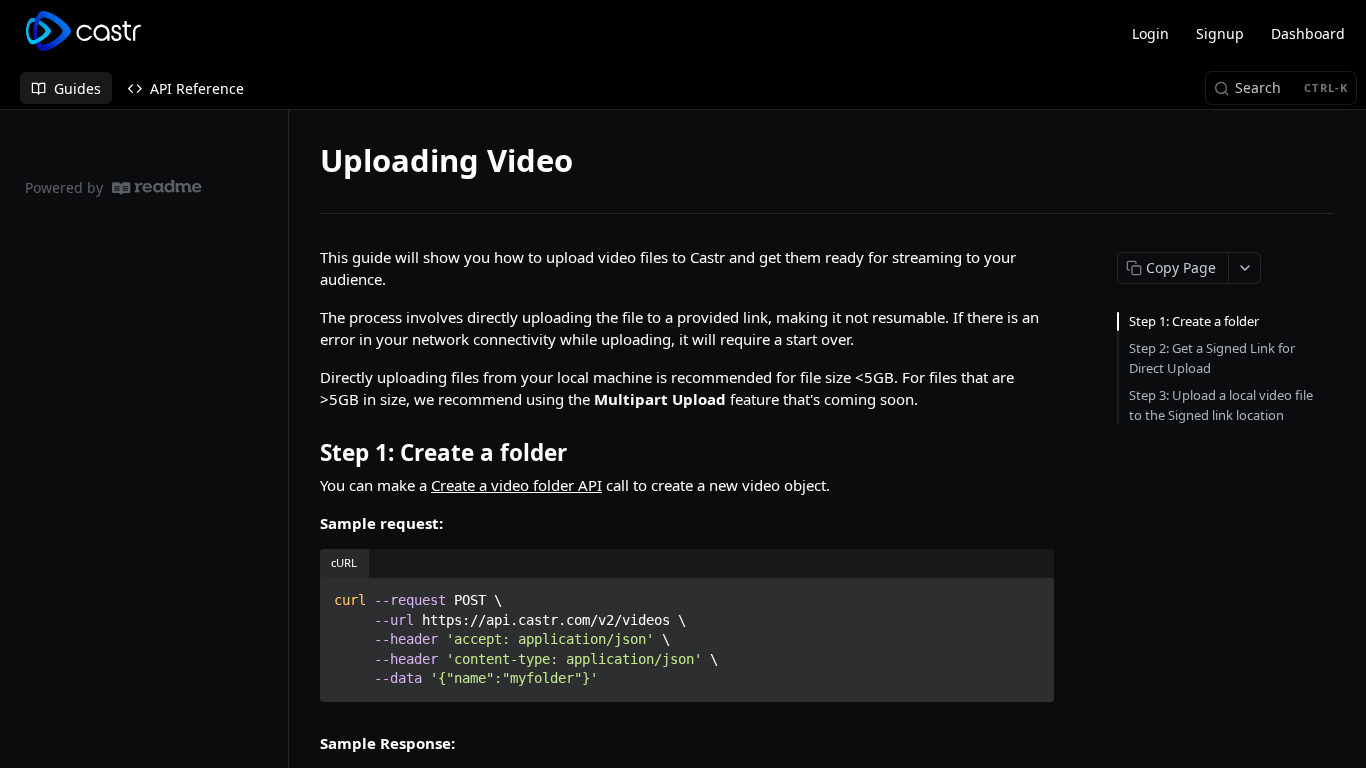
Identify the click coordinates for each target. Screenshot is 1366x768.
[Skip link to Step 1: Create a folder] (306, 453)
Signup (1220, 33)
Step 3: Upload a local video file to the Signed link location (1221, 405)
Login (1150, 33)
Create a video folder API (516, 485)
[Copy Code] (1030, 594)
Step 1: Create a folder (1194, 321)
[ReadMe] (157, 187)
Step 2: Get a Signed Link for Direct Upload (1212, 358)
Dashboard (1308, 33)
